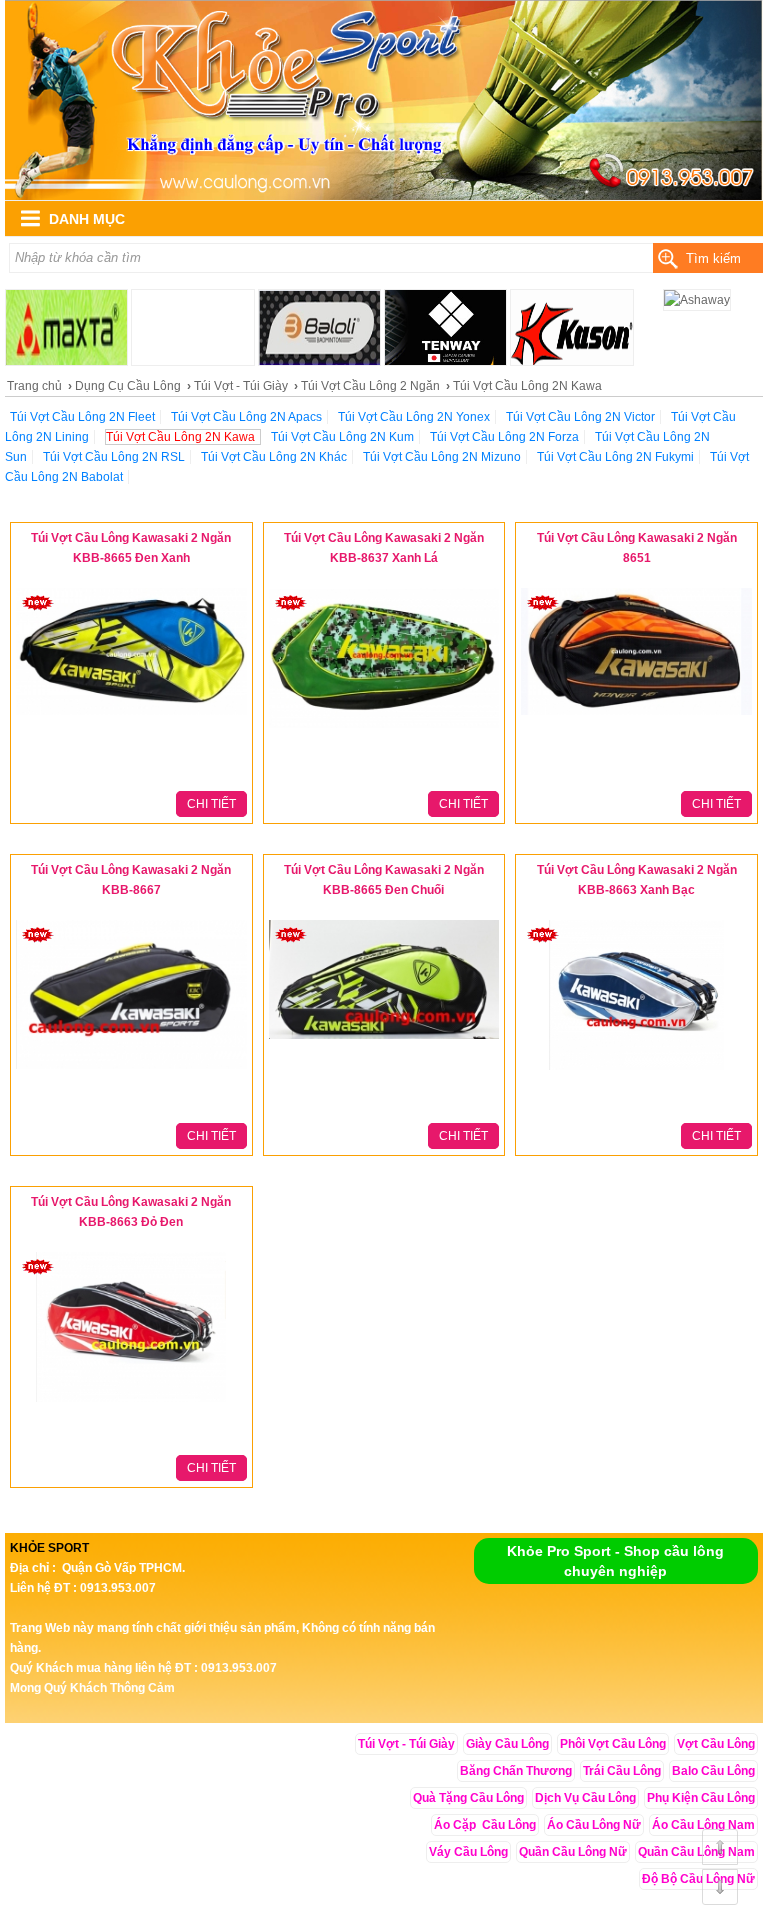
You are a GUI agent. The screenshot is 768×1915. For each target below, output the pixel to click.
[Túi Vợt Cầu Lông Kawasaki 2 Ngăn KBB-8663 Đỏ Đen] (131, 1403)
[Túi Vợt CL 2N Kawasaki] (384, 196)
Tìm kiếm (713, 258)
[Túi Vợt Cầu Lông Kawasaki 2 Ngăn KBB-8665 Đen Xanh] (131, 716)
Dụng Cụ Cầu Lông (128, 386)
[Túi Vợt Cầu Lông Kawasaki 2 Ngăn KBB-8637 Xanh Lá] (384, 729)
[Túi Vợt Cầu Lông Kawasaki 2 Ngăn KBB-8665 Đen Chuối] (384, 1040)
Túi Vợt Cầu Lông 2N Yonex (414, 417)
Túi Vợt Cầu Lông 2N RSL (114, 457)
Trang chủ (34, 386)
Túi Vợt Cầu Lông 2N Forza (504, 437)
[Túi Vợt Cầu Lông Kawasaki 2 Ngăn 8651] (636, 716)
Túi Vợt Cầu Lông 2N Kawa (180, 437)
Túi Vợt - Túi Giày (241, 386)
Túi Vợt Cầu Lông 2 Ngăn (370, 386)
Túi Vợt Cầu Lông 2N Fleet (82, 417)
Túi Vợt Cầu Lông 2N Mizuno (442, 457)
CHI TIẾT (211, 804)
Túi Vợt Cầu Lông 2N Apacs (246, 417)
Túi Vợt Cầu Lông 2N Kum (342, 437)
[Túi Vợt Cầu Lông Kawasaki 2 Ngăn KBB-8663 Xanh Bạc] (636, 1071)
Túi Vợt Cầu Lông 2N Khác (274, 457)
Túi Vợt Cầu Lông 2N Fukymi (615, 457)
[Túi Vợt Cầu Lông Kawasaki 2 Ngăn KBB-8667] (131, 1070)
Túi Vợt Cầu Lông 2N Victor (580, 417)
